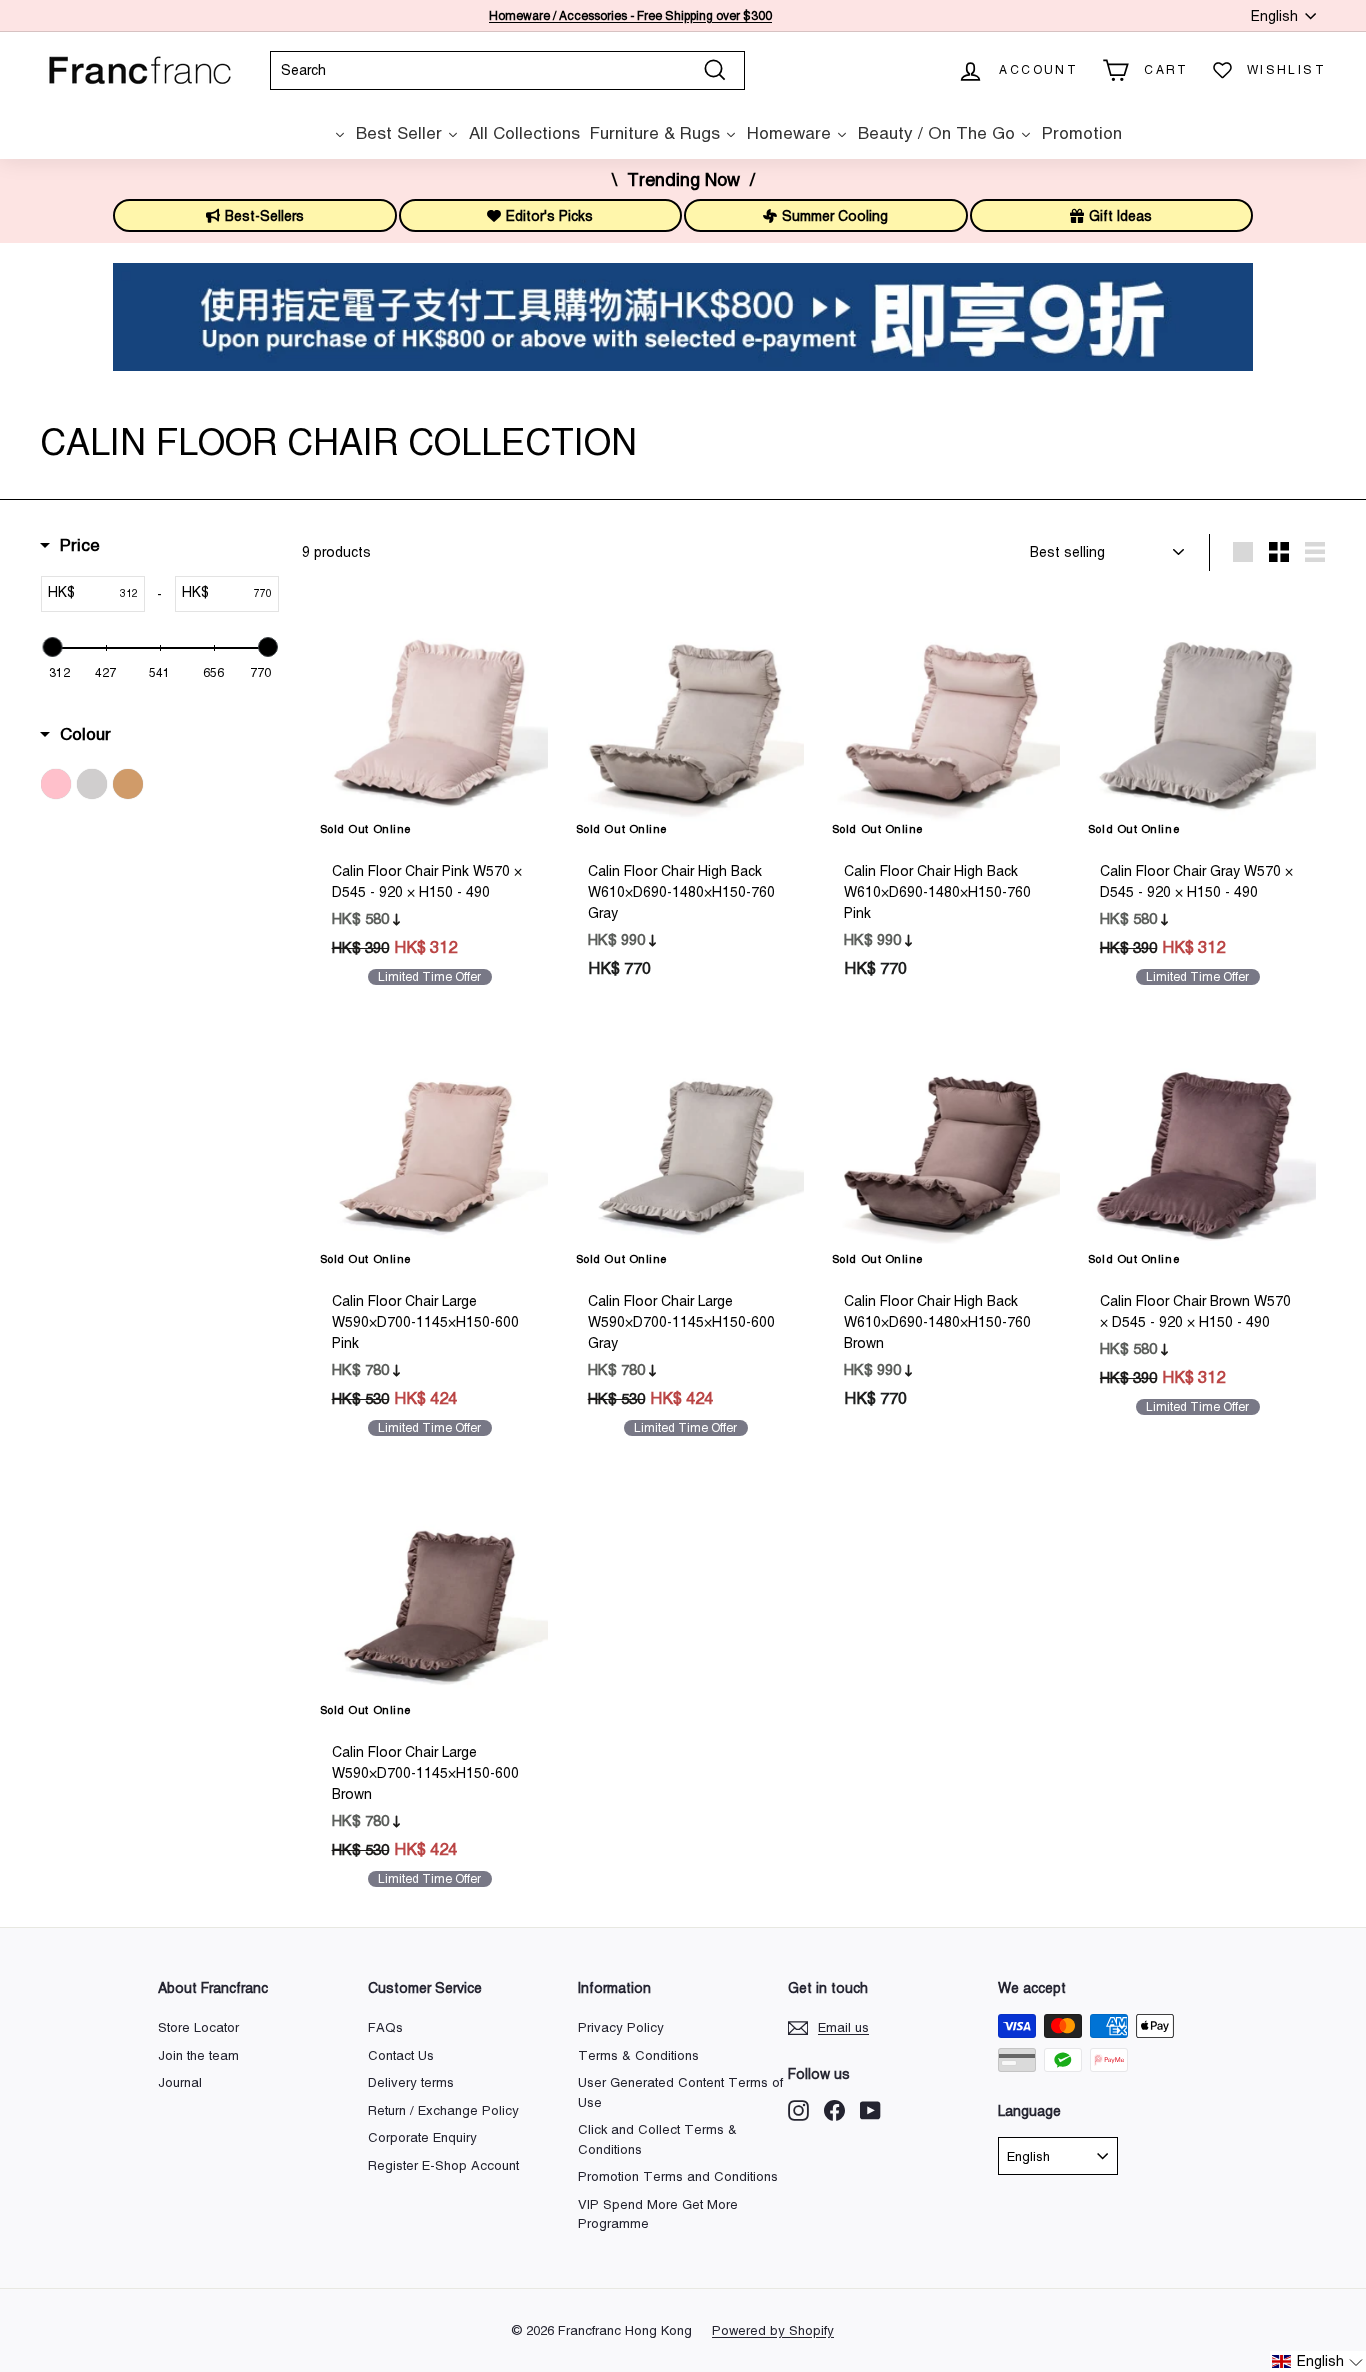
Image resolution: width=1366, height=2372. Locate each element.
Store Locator (198, 2027)
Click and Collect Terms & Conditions (657, 2139)
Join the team (198, 2055)
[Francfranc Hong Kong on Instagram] (798, 2110)
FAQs (385, 2027)
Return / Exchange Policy (443, 2110)
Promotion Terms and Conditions (678, 2176)
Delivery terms (411, 2082)
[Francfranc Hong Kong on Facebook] (834, 2110)
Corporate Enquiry (422, 2137)
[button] (1318, 2361)
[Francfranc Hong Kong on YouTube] (870, 2110)
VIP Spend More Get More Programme (658, 2214)
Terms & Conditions (638, 2055)
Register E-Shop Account (443, 2165)
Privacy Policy (621, 2027)
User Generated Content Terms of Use (680, 2092)
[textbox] (109, 594)
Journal (180, 2082)
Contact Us (401, 2055)
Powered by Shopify (773, 2330)
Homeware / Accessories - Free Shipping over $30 (627, 16)
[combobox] (507, 70)
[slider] (52, 647)
